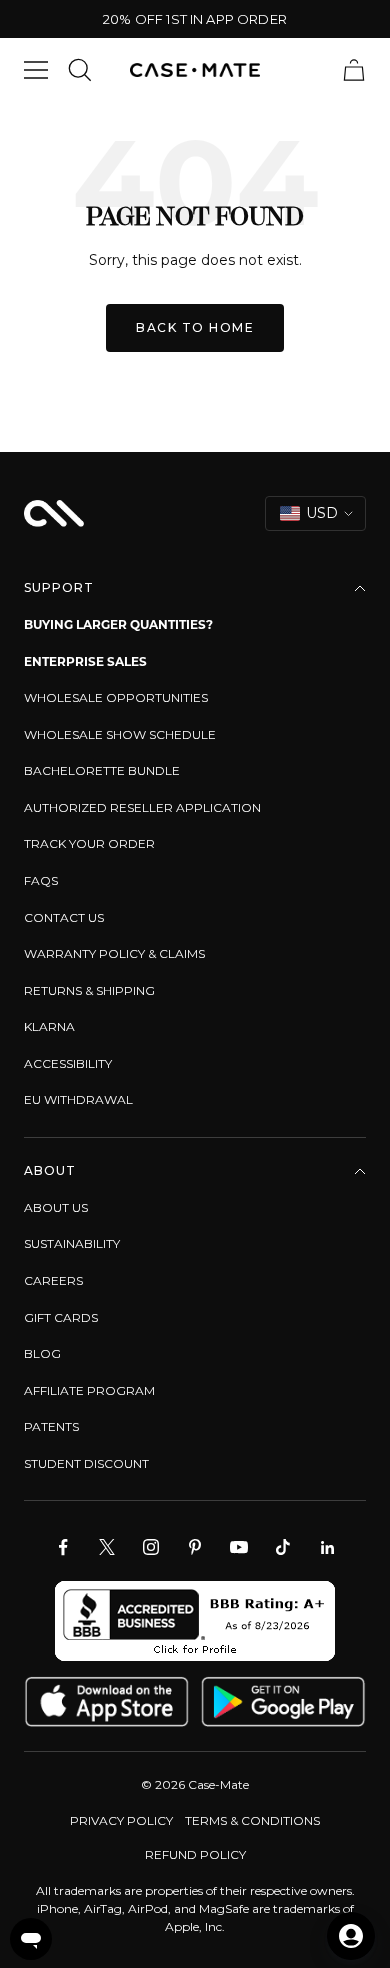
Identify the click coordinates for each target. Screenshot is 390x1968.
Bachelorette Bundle (102, 770)
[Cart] (354, 70)
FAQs (41, 880)
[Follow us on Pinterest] (195, 1547)
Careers (53, 1280)
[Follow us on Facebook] (63, 1547)
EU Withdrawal (78, 1099)
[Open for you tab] (351, 1936)
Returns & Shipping (89, 990)
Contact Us (64, 917)
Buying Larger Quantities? (118, 624)
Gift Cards (61, 1317)
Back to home (195, 327)
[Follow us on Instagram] (151, 1547)
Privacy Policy (121, 1820)
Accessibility (68, 1063)
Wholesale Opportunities (116, 697)
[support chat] (31, 1939)
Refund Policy (195, 1854)
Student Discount (86, 1463)
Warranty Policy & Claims (114, 953)
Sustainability (72, 1243)
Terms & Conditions (252, 1820)
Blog (42, 1353)
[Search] (80, 70)
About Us (56, 1207)
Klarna (49, 1026)
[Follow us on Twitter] (107, 1547)
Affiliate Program (89, 1390)
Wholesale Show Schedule (120, 734)
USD (322, 513)
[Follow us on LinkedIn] (327, 1547)
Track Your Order (89, 843)
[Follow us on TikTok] (283, 1547)
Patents (51, 1426)
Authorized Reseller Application (142, 807)
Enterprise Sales (85, 661)
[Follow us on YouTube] (239, 1547)
